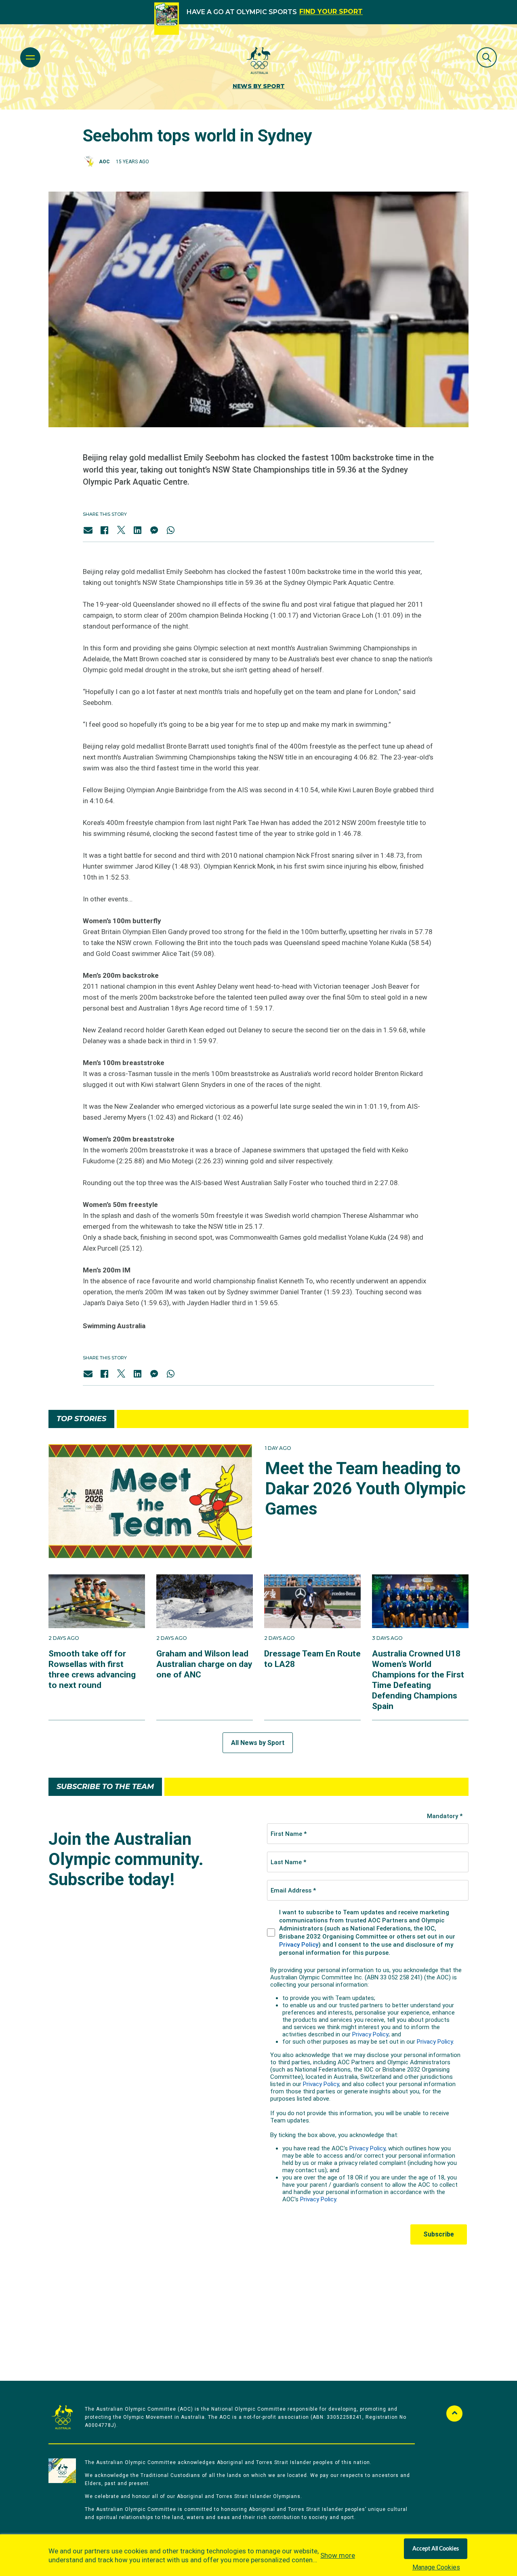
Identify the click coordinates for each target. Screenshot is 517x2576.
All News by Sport (258, 1743)
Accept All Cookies (436, 2549)
